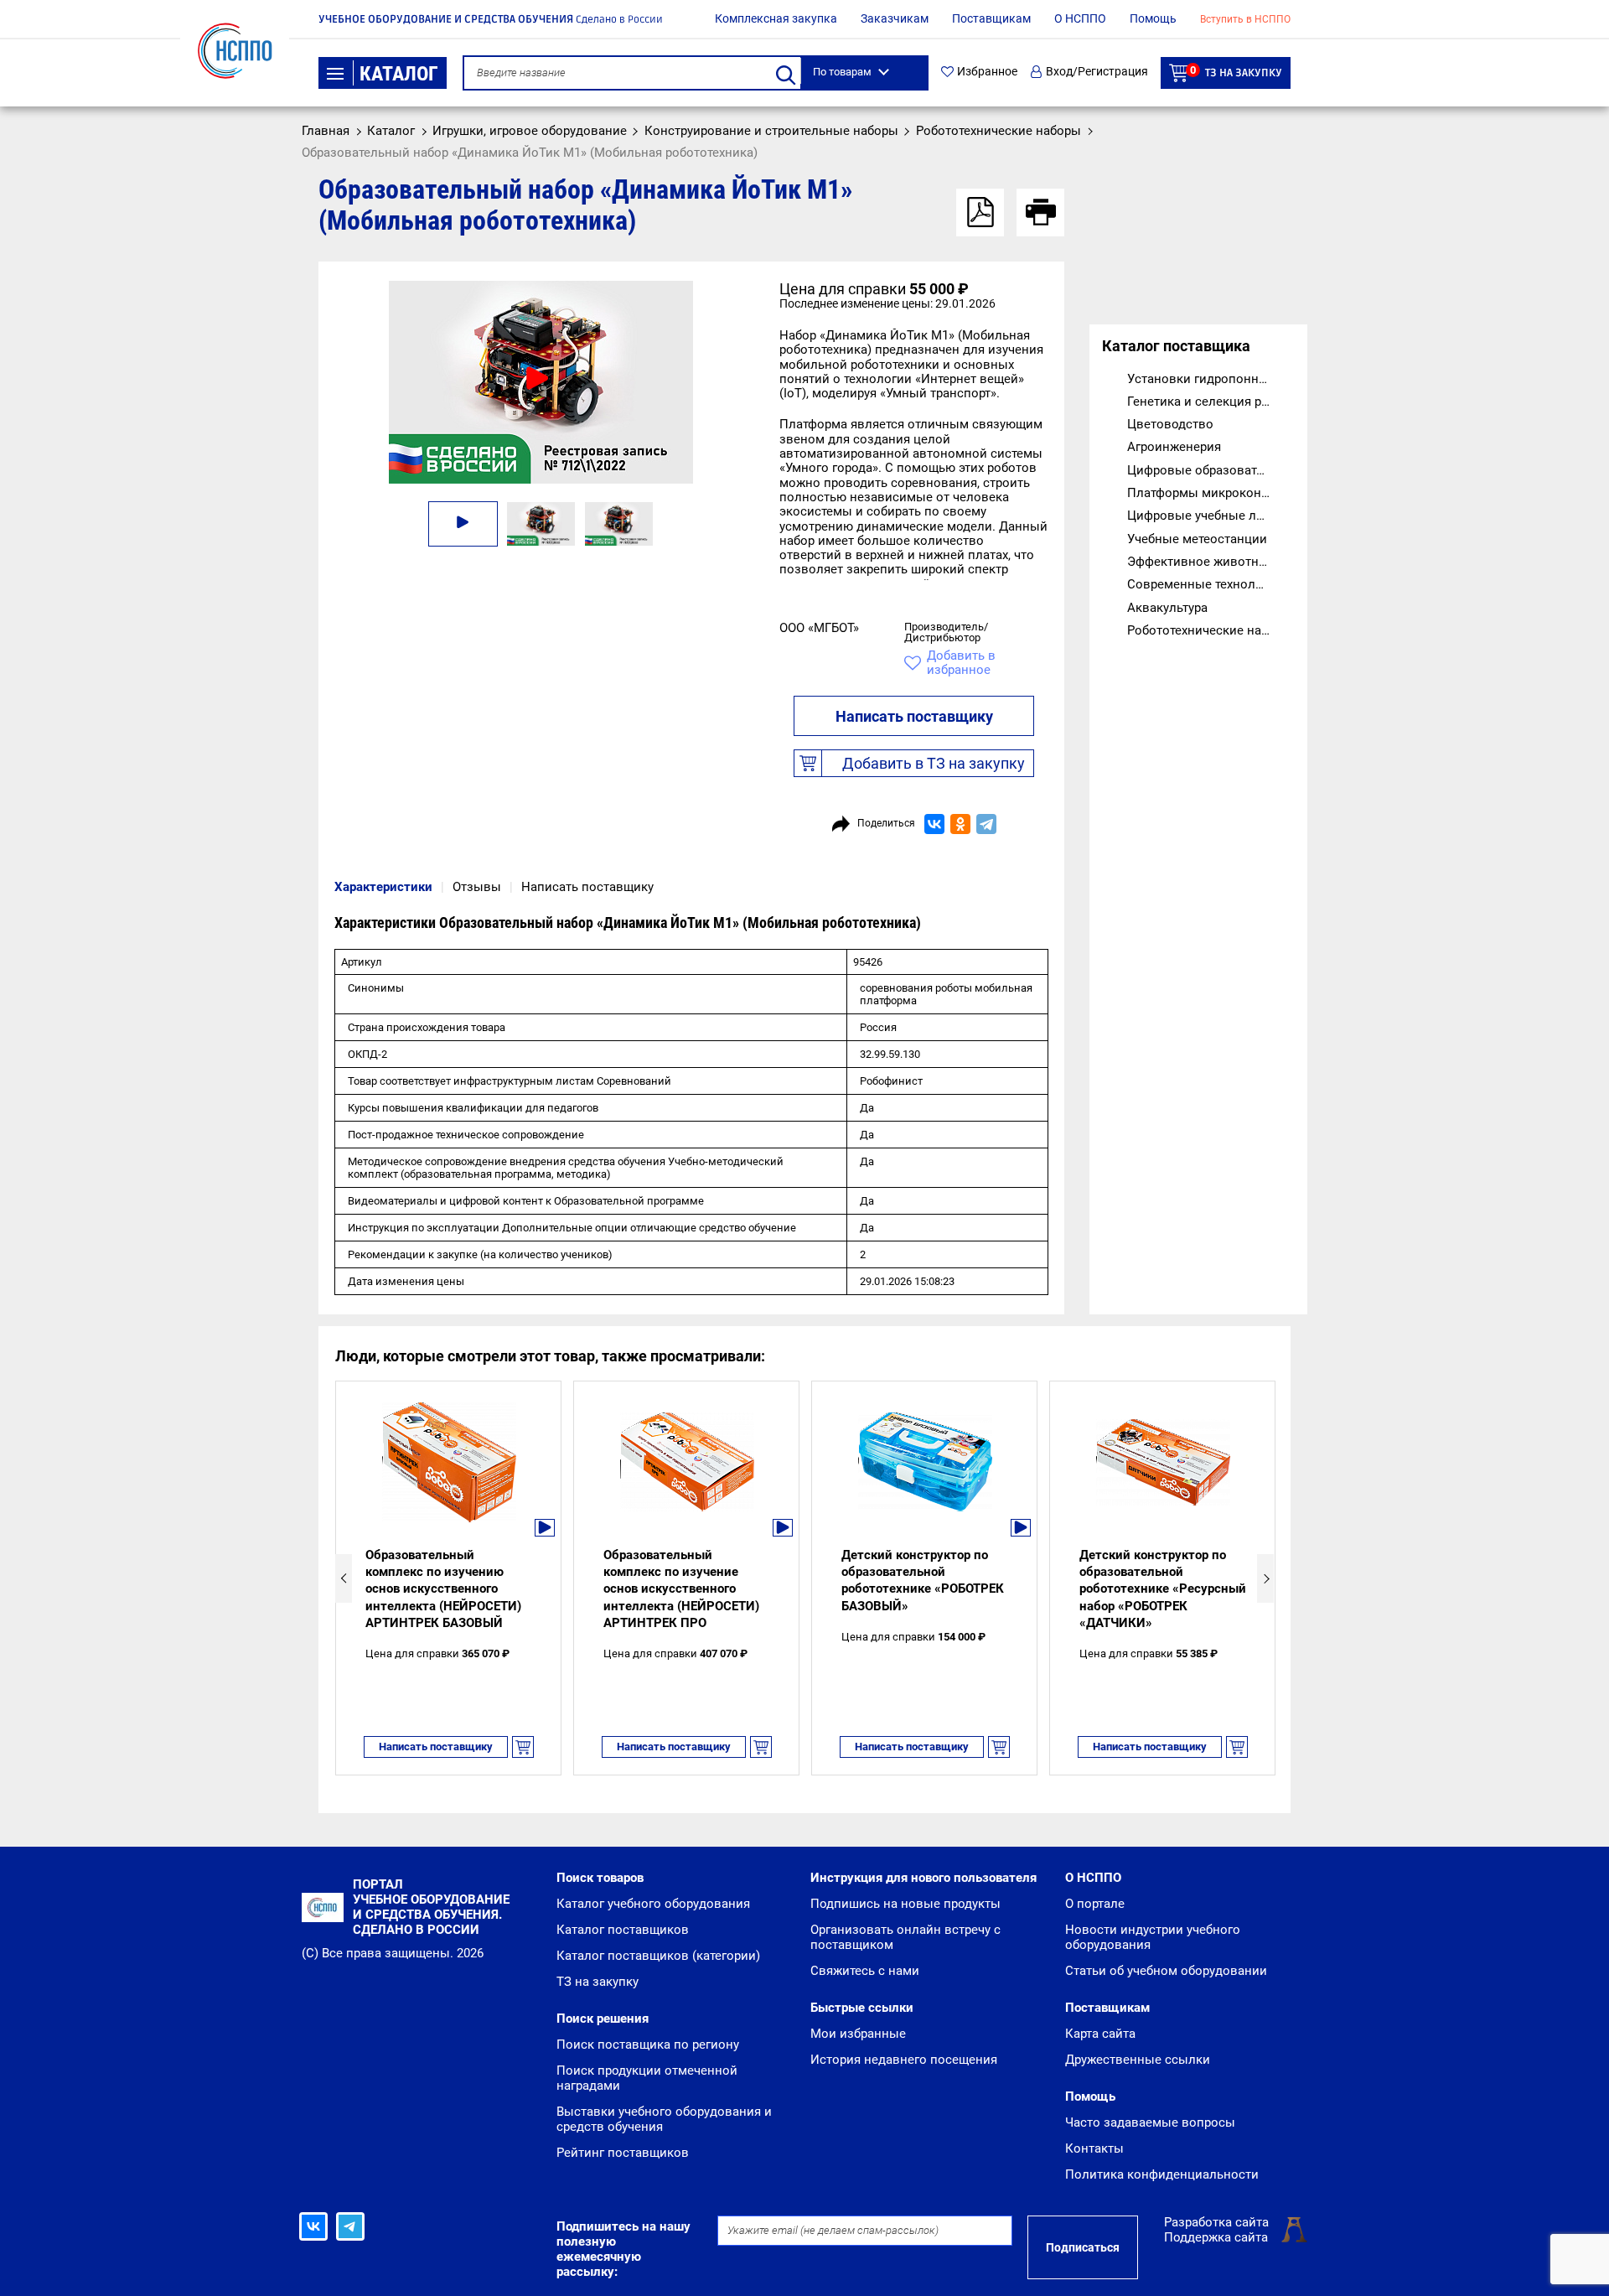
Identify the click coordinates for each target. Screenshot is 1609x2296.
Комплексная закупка (776, 18)
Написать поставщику (914, 716)
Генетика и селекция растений (1211, 402)
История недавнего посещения (904, 2060)
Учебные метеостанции (1197, 539)
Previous (344, 1578)
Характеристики (383, 887)
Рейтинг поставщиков (623, 2153)
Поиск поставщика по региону (648, 2045)
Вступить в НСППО (1245, 19)
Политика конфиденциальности (1162, 2174)
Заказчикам (895, 18)
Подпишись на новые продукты (905, 1904)
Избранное (987, 72)
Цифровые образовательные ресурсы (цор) (1211, 470)
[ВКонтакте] (934, 824)
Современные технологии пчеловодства (1211, 584)
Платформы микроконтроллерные (1211, 493)
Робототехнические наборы (1210, 630)
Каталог (399, 74)
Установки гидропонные (1201, 379)
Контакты (1094, 2148)
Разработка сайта (1216, 2222)
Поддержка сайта (1216, 2237)
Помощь (1153, 18)
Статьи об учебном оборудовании (1166, 1971)
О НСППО (1080, 18)
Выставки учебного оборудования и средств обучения (664, 2119)
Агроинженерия (1174, 447)
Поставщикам (991, 18)
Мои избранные (858, 2034)
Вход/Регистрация (1097, 72)
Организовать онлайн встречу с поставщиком (905, 1937)
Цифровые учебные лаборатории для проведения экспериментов (1211, 516)
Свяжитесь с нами (865, 1971)
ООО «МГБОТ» (819, 628)
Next (1265, 1578)
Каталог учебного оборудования (653, 1904)
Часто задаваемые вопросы (1150, 2122)
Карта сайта (1100, 2034)
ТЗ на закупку (1236, 72)
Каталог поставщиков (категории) (658, 1956)
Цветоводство (1170, 424)
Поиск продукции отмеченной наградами (647, 2078)
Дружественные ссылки (1138, 2060)
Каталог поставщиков (623, 1930)
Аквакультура (1167, 608)
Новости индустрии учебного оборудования (1153, 1937)
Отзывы (477, 887)
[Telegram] (986, 824)
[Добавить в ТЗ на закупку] (523, 1747)
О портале (1095, 1904)
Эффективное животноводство (1211, 562)
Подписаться (1083, 2247)
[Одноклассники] (960, 824)
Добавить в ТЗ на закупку (934, 763)
